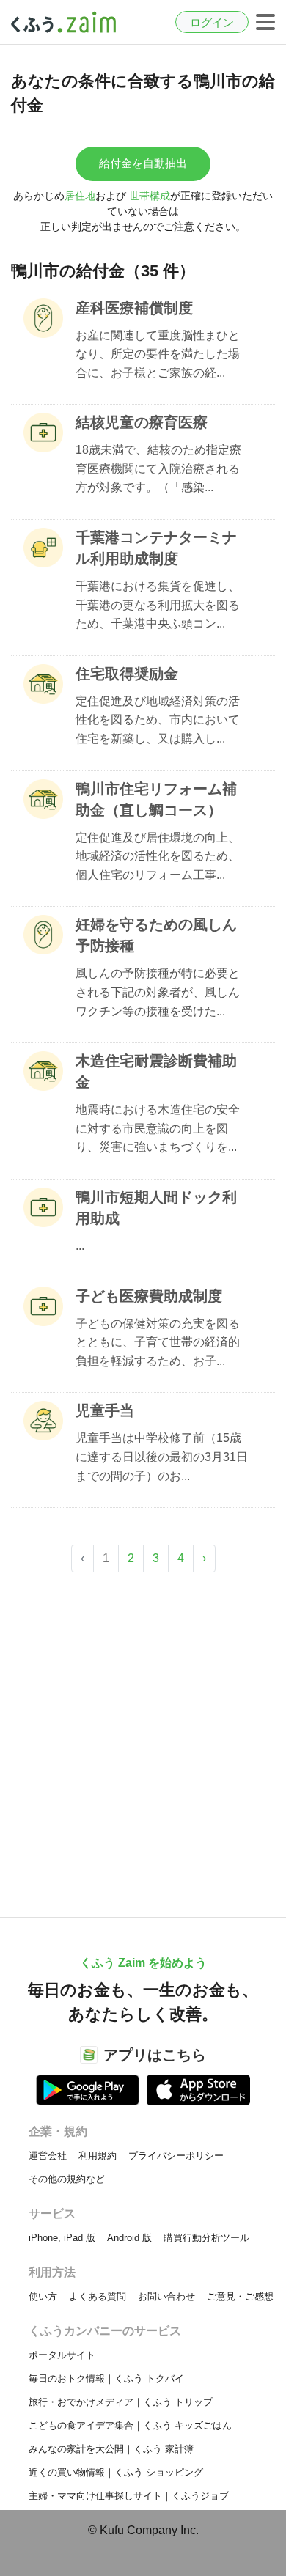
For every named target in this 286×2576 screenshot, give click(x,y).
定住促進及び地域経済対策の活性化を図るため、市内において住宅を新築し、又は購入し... (158, 720)
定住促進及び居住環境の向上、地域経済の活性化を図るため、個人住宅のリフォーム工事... (158, 856)
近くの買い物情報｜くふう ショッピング (116, 2472)
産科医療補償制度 (134, 308)
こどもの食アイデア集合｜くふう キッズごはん (130, 2425)
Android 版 (129, 2238)
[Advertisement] (143, 1737)
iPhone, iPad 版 (62, 2238)
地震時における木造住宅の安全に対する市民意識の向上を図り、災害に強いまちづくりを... (158, 1128)
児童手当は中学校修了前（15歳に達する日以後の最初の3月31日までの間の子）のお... (162, 1457)
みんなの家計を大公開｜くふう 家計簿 (111, 2449)
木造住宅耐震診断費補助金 (156, 1071)
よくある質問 (98, 2296)
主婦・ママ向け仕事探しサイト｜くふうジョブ (129, 2496)
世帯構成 (150, 196)
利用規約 (98, 2156)
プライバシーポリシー (176, 2156)
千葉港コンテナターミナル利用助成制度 (156, 548)
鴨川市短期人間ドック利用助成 (156, 1208)
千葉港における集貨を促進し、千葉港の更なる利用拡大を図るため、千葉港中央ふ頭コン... (158, 605)
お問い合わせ (166, 2296)
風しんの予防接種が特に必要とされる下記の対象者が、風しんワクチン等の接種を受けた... (158, 992)
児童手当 (105, 1410)
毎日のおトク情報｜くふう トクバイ (106, 2378)
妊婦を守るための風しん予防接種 (156, 935)
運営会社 (48, 2156)
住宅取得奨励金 (127, 674)
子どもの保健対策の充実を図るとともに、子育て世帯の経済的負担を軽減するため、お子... (158, 1342)
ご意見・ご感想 (240, 2296)
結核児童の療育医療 (142, 422)
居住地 (80, 196)
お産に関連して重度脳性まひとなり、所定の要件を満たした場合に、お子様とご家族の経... (158, 354)
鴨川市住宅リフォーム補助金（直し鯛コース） (156, 799)
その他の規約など (67, 2179)
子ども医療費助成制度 (149, 1296)
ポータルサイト (62, 2355)
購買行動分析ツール (206, 2238)
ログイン (212, 22)
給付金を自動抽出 (143, 163)
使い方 (43, 2296)
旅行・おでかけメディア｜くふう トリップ (121, 2402)
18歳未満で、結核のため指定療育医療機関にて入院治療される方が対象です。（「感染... (158, 468)
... (80, 1246)
